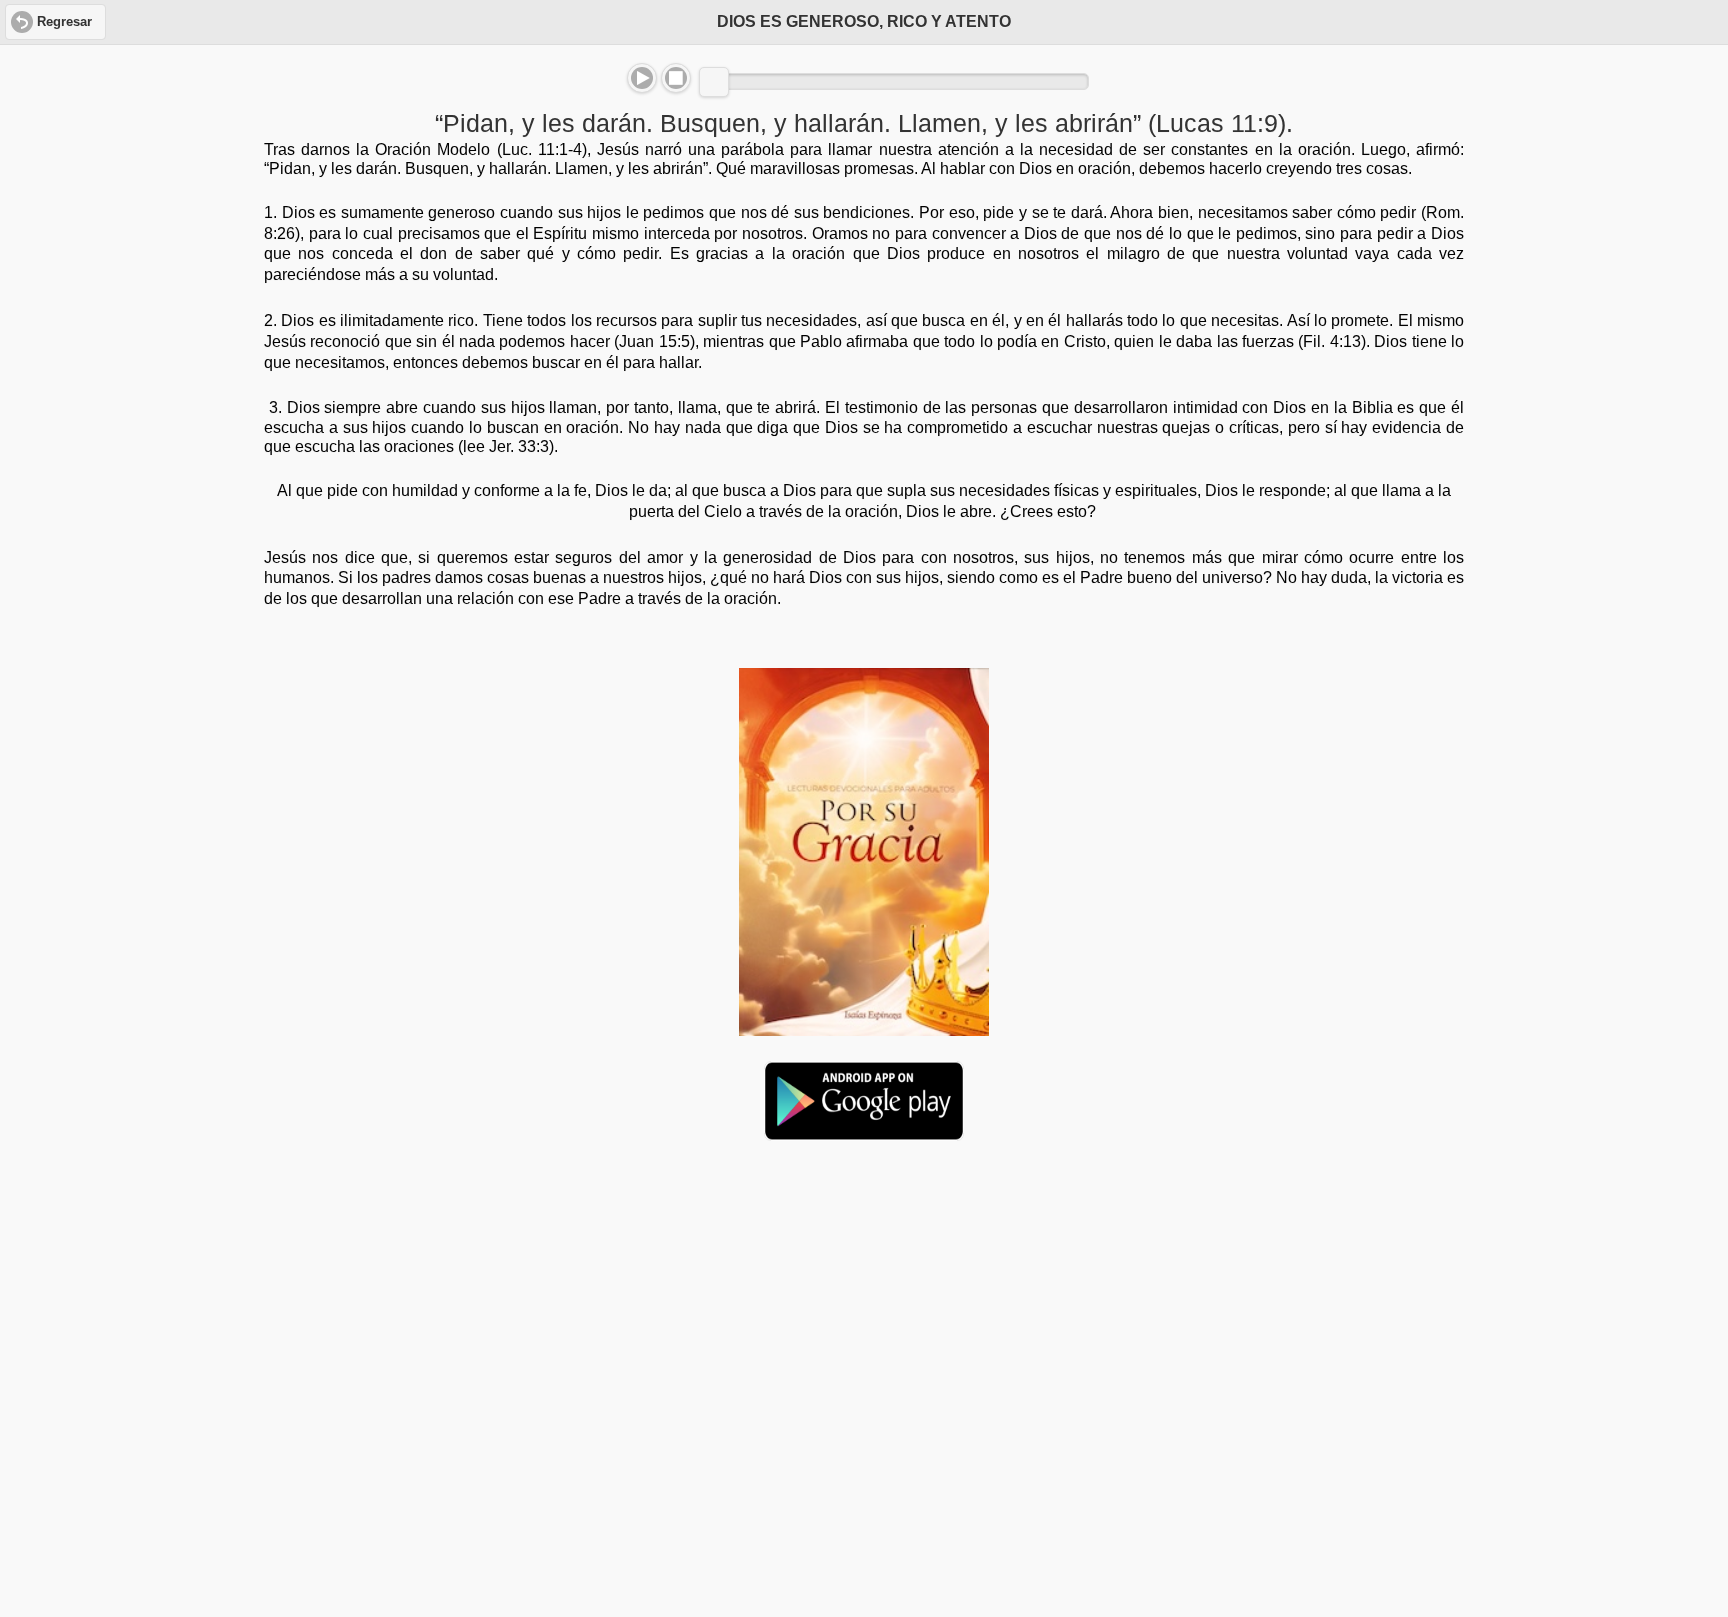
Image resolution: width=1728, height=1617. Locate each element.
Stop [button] (676, 78)
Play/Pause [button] (642, 78)
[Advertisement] (864, 1310)
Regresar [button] (64, 22)
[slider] (714, 82)
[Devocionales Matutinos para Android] (864, 1132)
